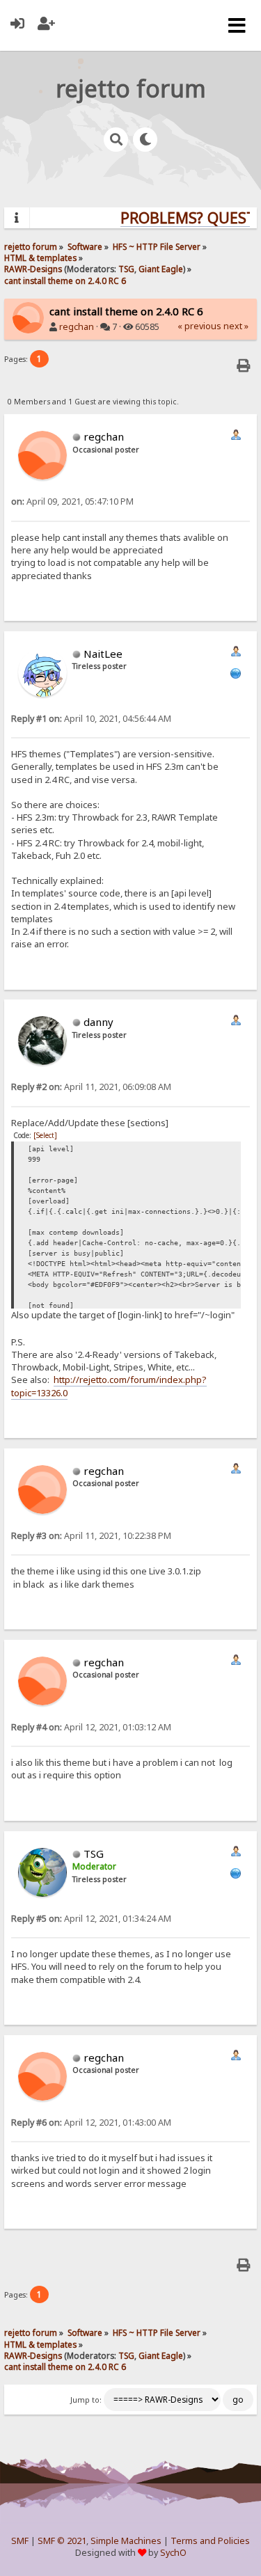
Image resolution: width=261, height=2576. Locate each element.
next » (236, 326)
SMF (20, 2541)
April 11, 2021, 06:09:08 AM (91, 1087)
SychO (173, 2553)
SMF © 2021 (62, 2541)
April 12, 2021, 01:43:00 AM (91, 2123)
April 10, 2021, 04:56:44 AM (91, 719)
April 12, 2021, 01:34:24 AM (91, 1919)
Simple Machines (126, 2541)
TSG (126, 269)
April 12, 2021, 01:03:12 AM (91, 1727)
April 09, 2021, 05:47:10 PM (72, 501)
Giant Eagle (161, 269)
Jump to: (86, 2400)
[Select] (45, 1135)
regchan (77, 327)
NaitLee (103, 654)
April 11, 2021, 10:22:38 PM (91, 1536)
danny (98, 1022)
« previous (199, 326)
